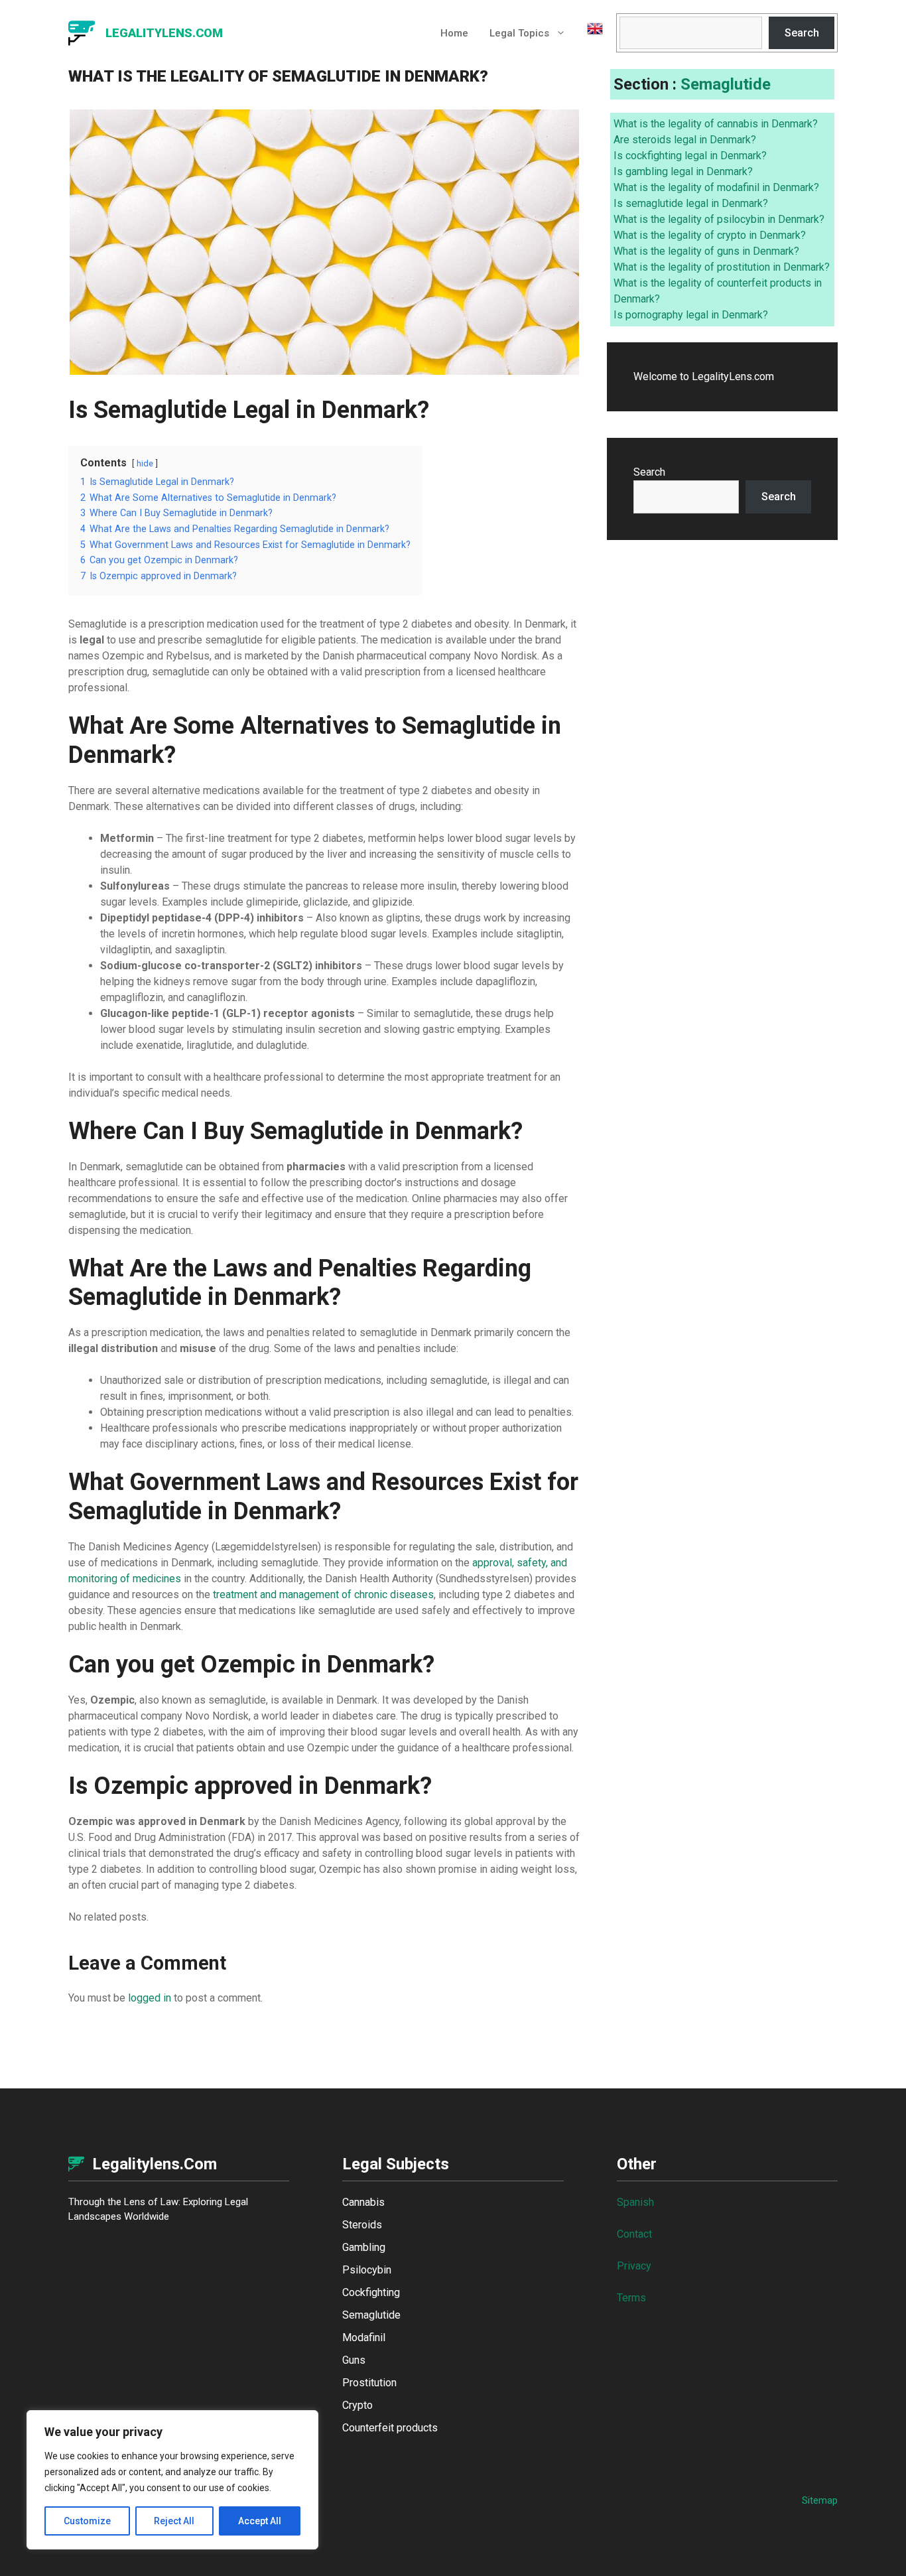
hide (145, 463)
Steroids (362, 2225)
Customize (87, 2521)
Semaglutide (726, 84)
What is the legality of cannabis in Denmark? (716, 124)
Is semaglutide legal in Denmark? (691, 203)
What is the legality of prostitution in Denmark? (722, 267)
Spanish (635, 2202)
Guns (354, 2360)
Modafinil (364, 2338)
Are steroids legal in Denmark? (685, 140)
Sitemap (820, 2500)
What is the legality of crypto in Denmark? (710, 235)
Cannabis (363, 2202)
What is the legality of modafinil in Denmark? (716, 187)
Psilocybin (367, 2270)
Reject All (174, 2521)
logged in (150, 1998)
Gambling (364, 2247)
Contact (634, 2234)
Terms (631, 2298)
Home (454, 33)
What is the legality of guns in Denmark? (706, 251)
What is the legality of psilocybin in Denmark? (719, 219)
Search (802, 33)
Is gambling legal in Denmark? (683, 171)
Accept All (260, 2521)
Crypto (357, 2405)
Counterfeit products (390, 2428)
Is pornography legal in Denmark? (691, 315)
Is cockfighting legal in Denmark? (690, 156)
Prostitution (369, 2383)
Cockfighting (371, 2292)
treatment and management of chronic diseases (323, 1594)
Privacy (634, 2266)
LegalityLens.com (164, 33)
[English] (590, 33)
